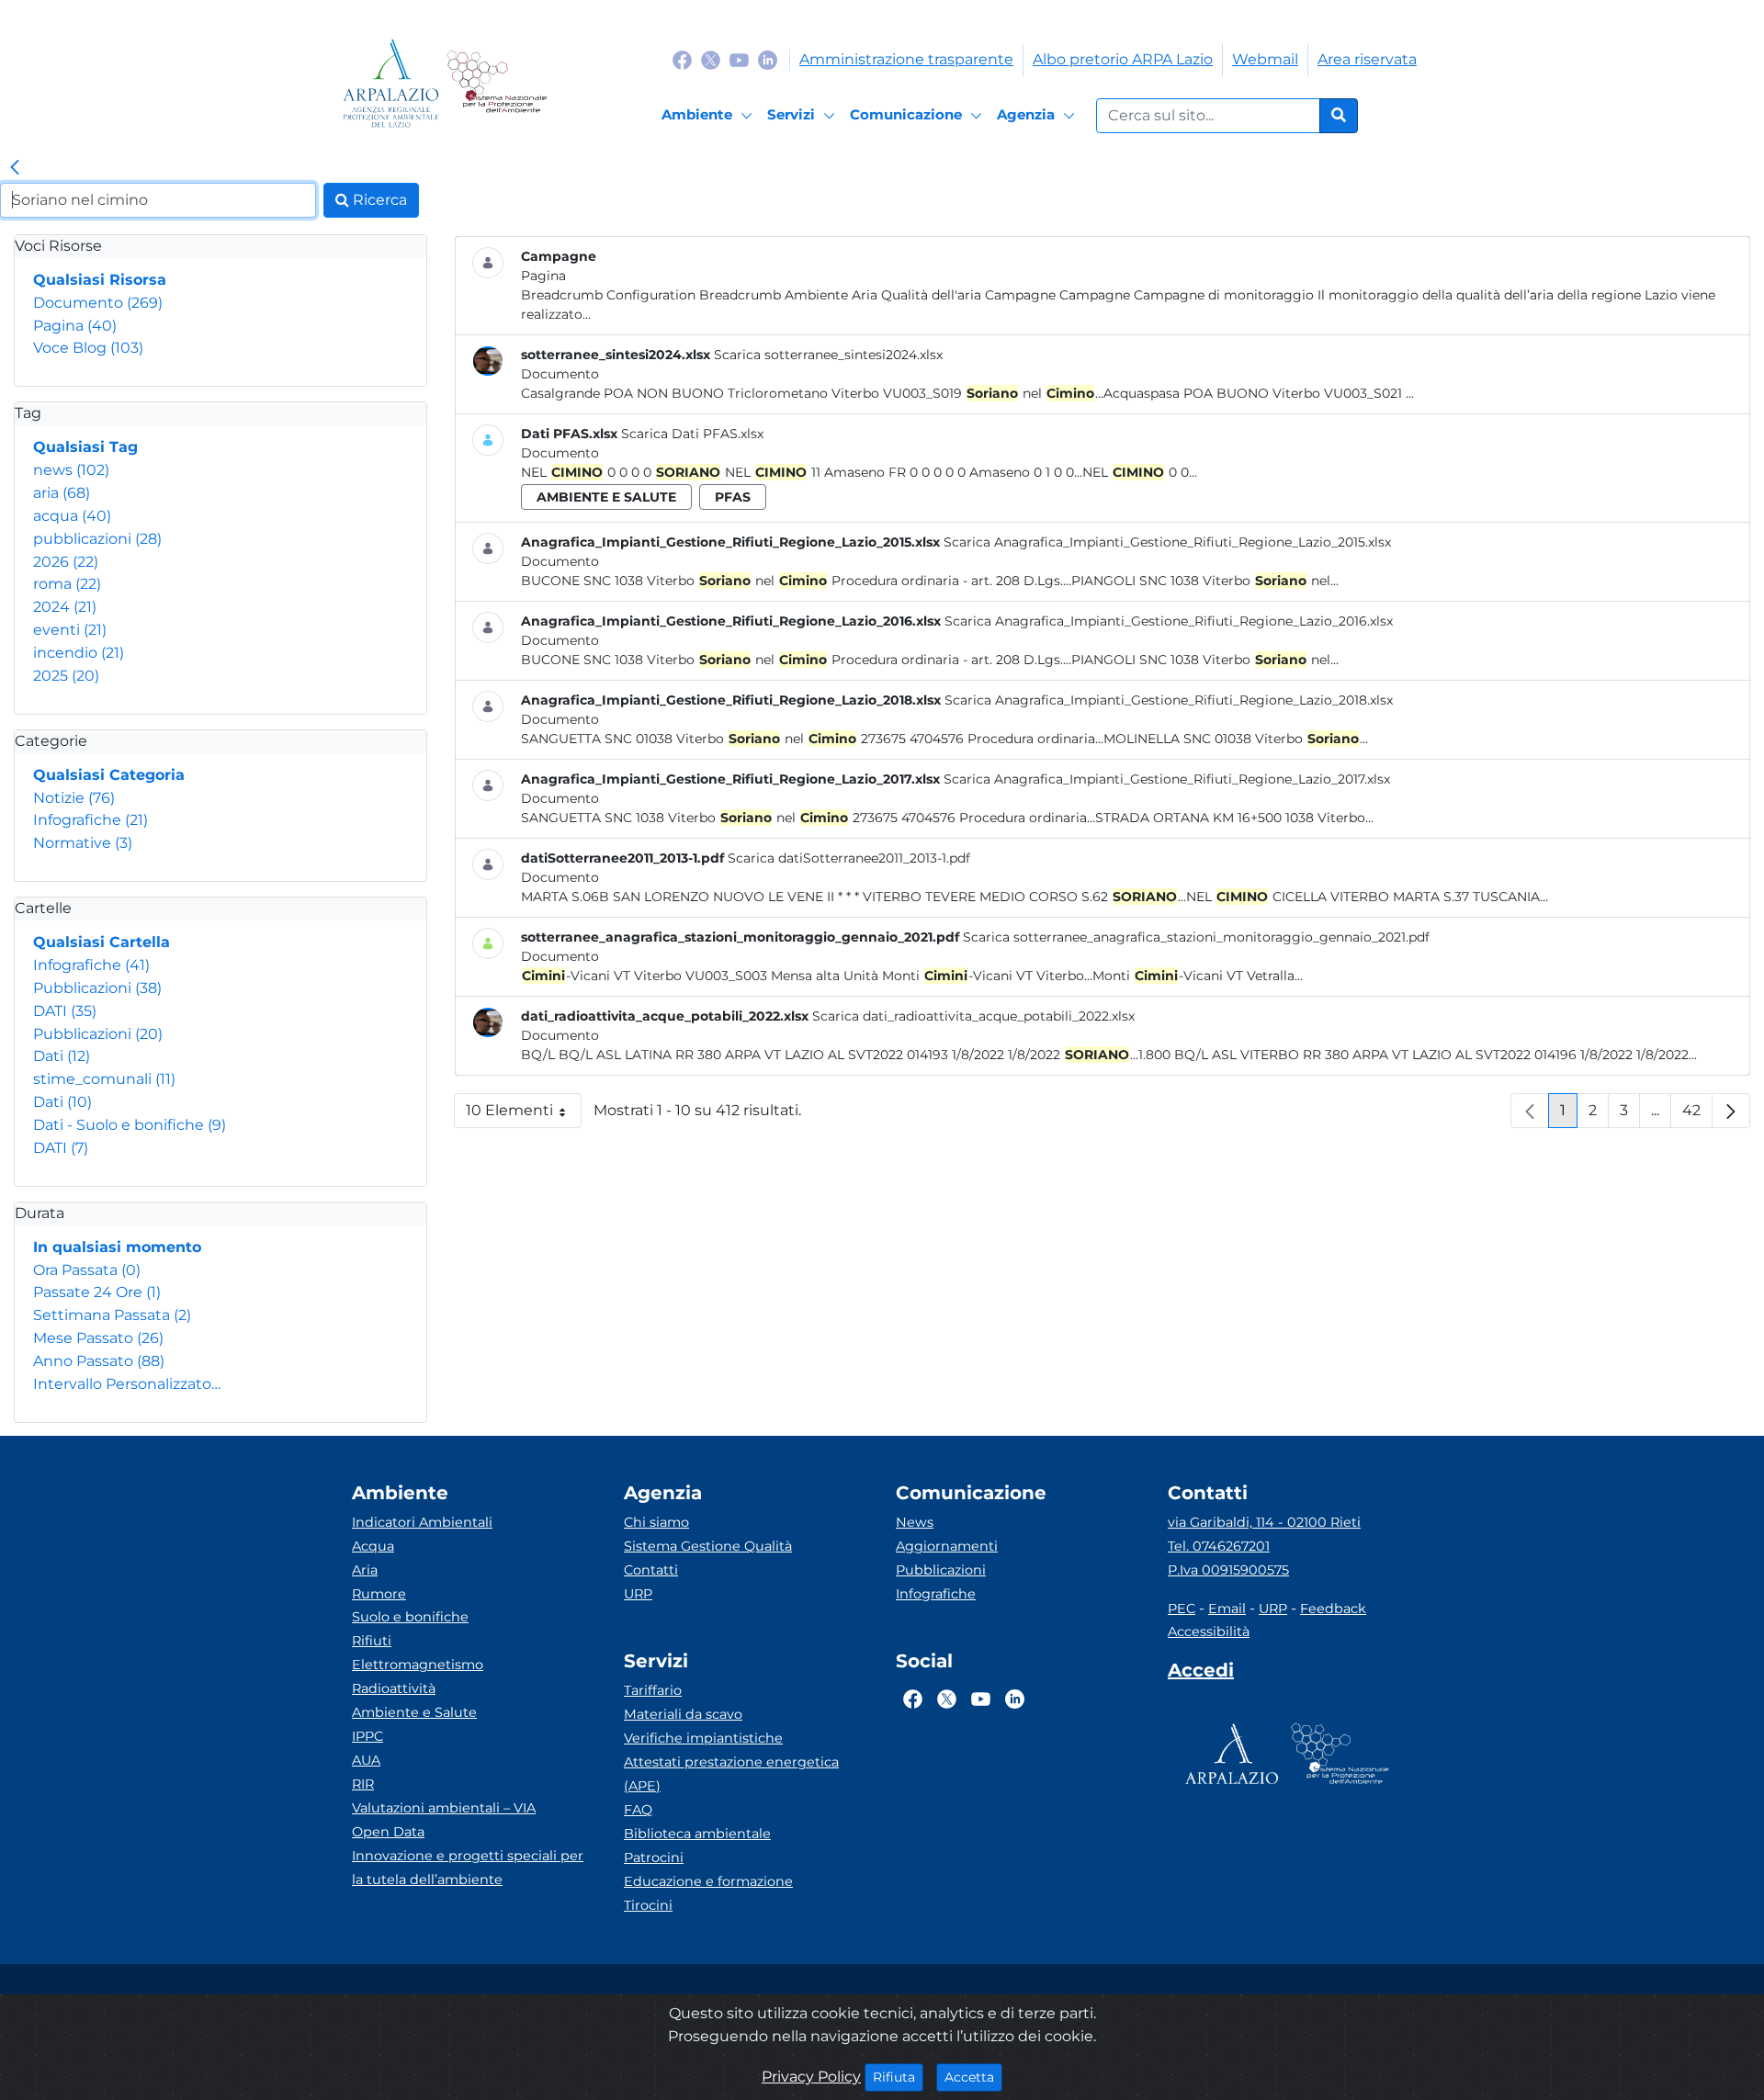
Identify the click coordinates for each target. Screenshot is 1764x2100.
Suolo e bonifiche (410, 1617)
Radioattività (394, 1688)
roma (67, 584)
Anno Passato (99, 1361)
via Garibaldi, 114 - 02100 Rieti (1264, 1522)
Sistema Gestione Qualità (708, 1546)
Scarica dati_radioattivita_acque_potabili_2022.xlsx (973, 1016)
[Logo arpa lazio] (391, 83)
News (915, 1522)
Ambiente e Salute (414, 1712)
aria (62, 493)
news (71, 470)
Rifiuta (898, 2077)
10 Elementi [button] (524, 1115)
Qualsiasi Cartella (102, 942)
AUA (366, 1760)
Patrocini (654, 1857)
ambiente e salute (606, 497)
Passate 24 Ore (97, 1292)
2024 (65, 607)
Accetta (973, 2077)
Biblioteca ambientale (697, 1834)
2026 (66, 562)
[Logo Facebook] (682, 59)
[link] (15, 168)
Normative (83, 843)
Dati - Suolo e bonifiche (130, 1125)
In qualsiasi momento (117, 1247)
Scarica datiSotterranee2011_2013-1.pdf (849, 858)
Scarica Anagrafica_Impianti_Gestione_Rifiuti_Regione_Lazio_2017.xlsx (1167, 779)
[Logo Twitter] (711, 59)
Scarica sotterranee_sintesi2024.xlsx (828, 355)
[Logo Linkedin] (768, 59)
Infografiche (90, 820)
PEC (1182, 1609)
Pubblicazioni (97, 988)
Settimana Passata (112, 1315)
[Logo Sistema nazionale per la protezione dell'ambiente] (497, 83)
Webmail (1265, 59)
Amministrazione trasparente (906, 59)
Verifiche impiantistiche (703, 1738)
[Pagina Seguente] (1731, 1111)
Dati (62, 1056)
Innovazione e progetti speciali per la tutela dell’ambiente (468, 1868)
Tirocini (648, 1905)
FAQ (638, 1810)
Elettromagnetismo (418, 1665)
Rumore (379, 1594)
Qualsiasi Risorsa (100, 280)
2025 (66, 676)
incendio (79, 653)
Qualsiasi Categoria (109, 775)
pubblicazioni (97, 539)
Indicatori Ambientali (422, 1522)
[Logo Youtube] (739, 59)
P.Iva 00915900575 (1228, 1570)
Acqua (373, 1546)
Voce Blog (88, 348)
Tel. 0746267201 (1219, 1546)
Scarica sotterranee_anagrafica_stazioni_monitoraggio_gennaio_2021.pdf (1196, 937)
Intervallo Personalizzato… (127, 1384)
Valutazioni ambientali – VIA (444, 1808)
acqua (72, 516)
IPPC (367, 1736)
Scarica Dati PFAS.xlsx (692, 434)
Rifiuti (372, 1641)
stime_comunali (104, 1079)
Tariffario (653, 1690)
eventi (70, 630)
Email (1227, 1609)
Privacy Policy (811, 2077)
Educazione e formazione (708, 1881)
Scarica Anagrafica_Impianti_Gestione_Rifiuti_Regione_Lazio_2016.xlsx (1169, 621)
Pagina (75, 326)
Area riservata (1367, 59)
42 (1697, 1115)
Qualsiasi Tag (85, 447)
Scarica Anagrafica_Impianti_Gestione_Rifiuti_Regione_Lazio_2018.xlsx (1169, 700)
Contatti (651, 1570)
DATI (65, 1011)
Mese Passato (98, 1338)
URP (638, 1594)
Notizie (74, 798)
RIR (363, 1784)
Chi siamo (656, 1522)
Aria (365, 1570)
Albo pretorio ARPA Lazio (1123, 59)
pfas (733, 497)
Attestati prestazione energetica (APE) (731, 1774)
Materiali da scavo (683, 1714)
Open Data (388, 1832)
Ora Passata (87, 1270)
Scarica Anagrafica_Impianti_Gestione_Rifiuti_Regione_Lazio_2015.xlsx (1167, 542)
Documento (98, 303)
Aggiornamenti (947, 1546)
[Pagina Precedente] (1530, 1111)
